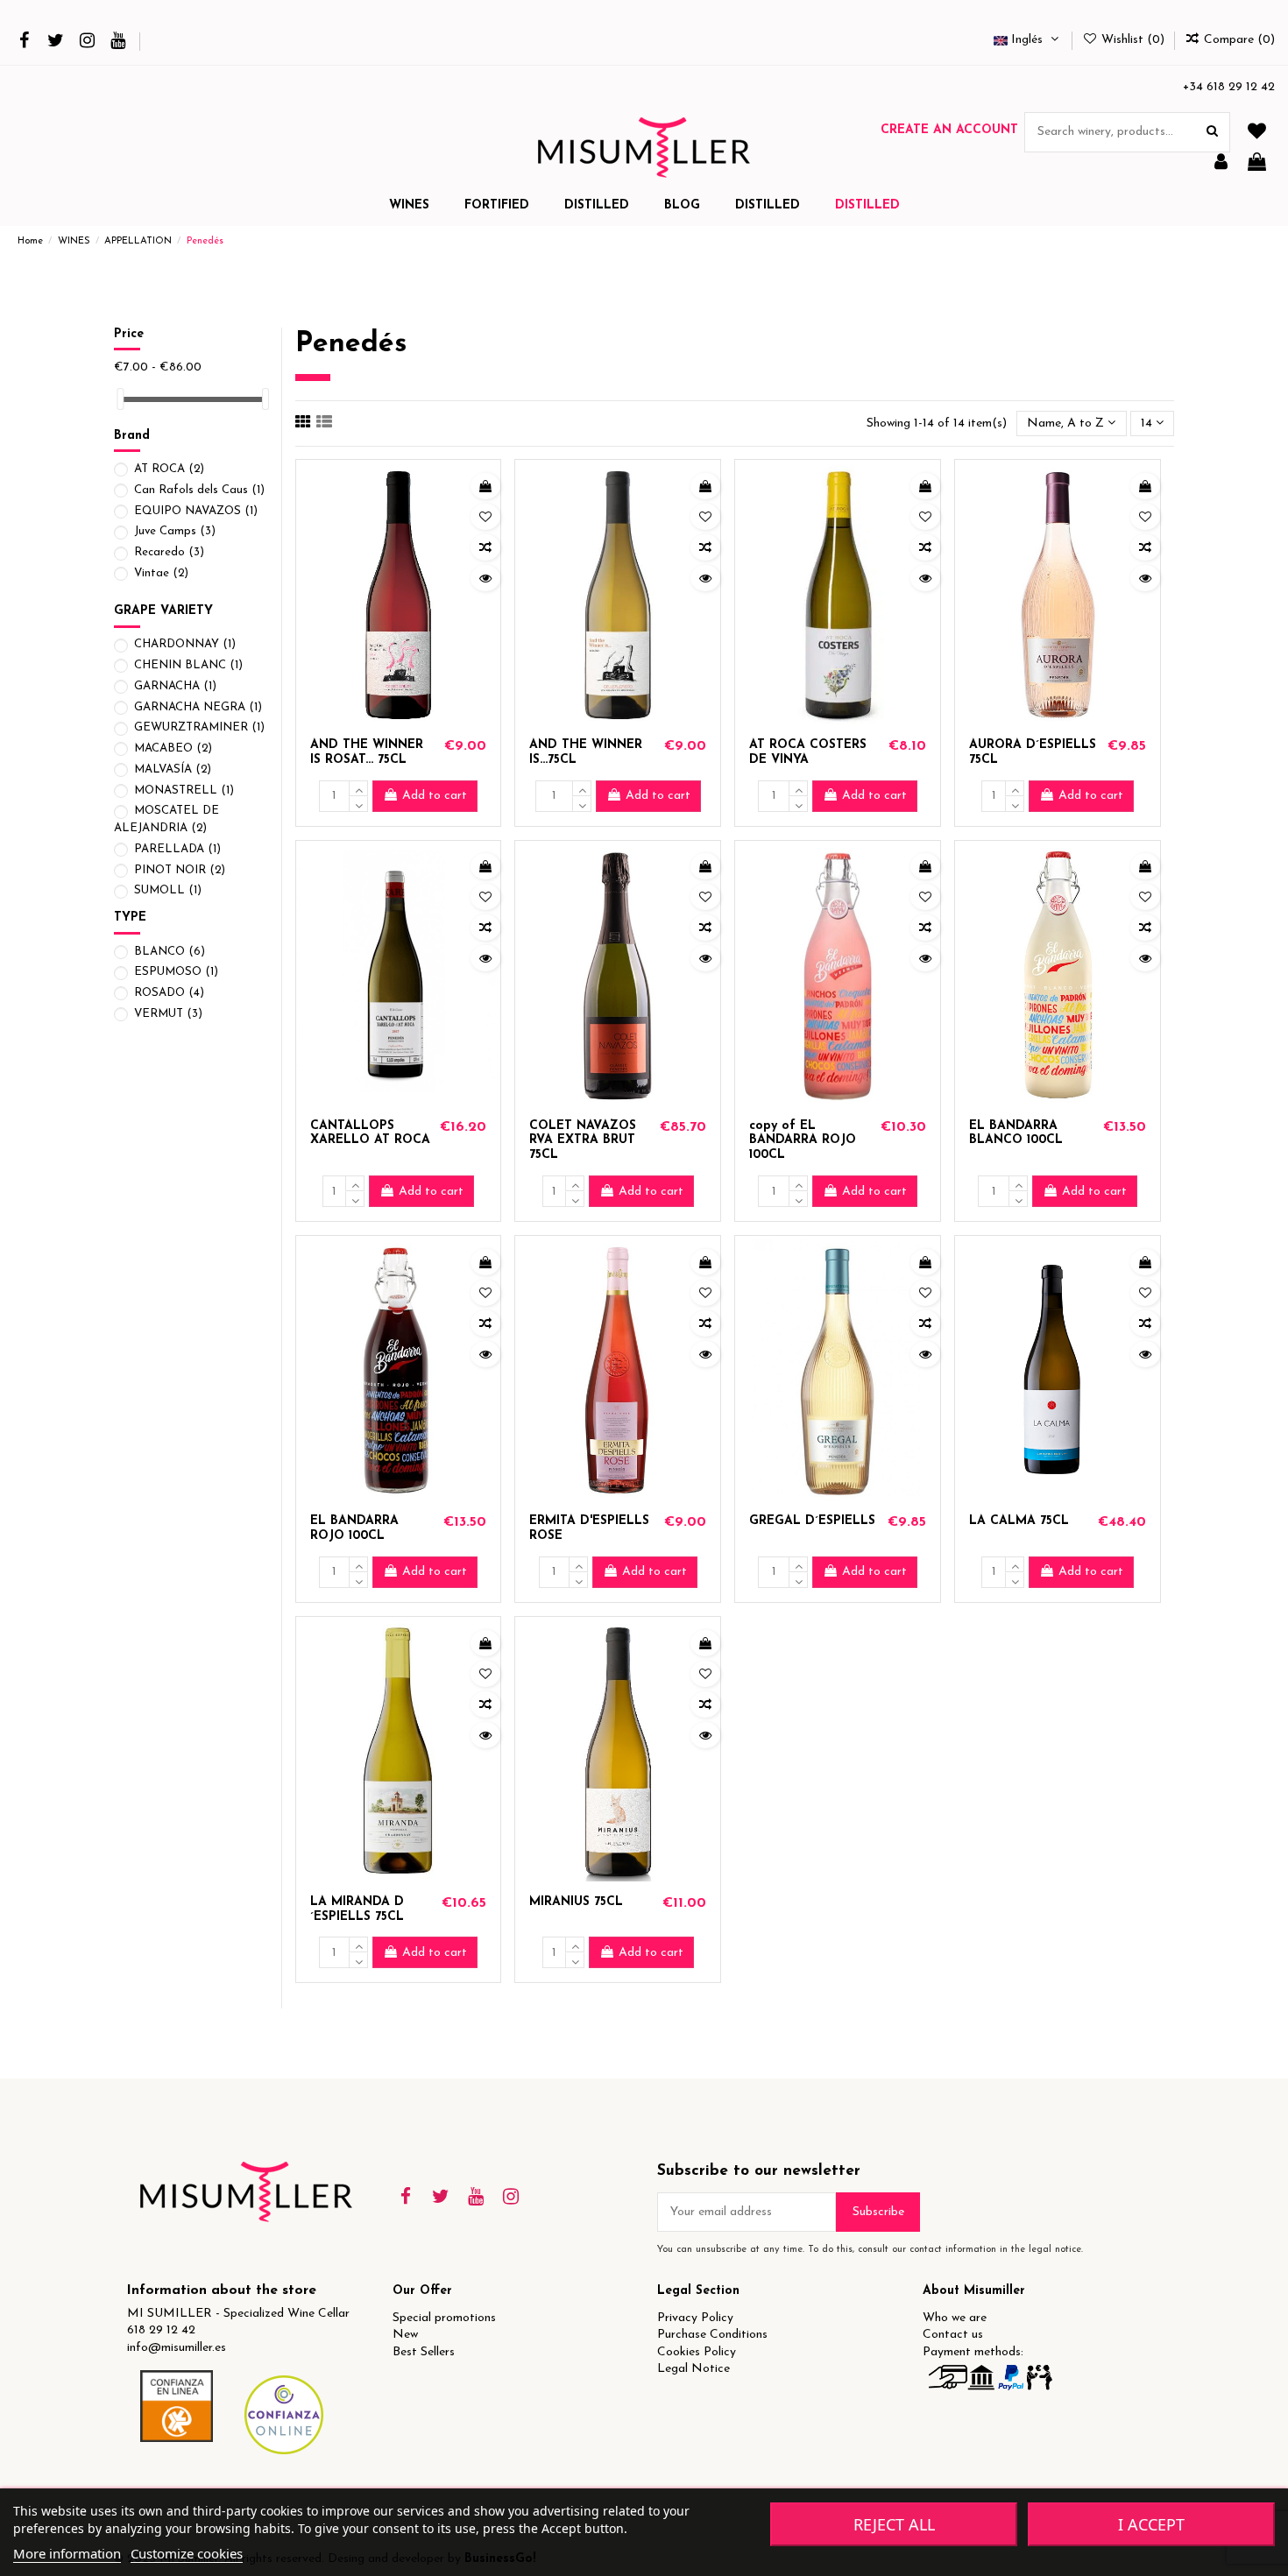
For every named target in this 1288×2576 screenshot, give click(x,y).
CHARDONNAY (185, 644)
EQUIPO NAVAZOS (196, 511)
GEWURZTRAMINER (199, 727)
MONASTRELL (184, 790)
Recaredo (169, 552)
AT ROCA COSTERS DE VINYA (808, 752)
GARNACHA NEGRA (198, 707)
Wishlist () (1133, 40)
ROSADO (169, 993)
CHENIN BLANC (188, 665)
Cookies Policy (697, 2352)
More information (67, 2553)
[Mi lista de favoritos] (1257, 133)
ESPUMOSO (176, 972)
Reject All (894, 2524)
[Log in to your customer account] (1221, 163)
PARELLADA (177, 849)
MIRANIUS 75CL (576, 1902)
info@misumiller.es (177, 2348)
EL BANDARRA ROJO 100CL (354, 1528)
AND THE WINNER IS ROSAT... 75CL (367, 752)
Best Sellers (424, 2352)
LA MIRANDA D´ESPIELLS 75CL (357, 1909)
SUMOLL (168, 890)
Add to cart (435, 796)
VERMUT (168, 1014)
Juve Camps (175, 531)
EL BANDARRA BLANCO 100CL (1016, 1133)
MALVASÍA (173, 769)
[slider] (120, 399)
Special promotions (444, 2318)
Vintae (161, 573)
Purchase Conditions (712, 2335)
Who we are (955, 2318)
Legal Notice (694, 2369)
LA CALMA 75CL (1019, 1521)
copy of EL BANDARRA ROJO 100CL (803, 1141)
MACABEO (173, 748)
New (405, 2335)
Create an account (949, 130)
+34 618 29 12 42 (1229, 87)
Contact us (953, 2335)
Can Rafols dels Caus (199, 490)
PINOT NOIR (180, 870)
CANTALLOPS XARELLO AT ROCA (370, 1133)
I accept (1151, 2524)
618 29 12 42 (161, 2330)
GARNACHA (175, 686)
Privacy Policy (695, 2318)
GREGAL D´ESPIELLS (812, 1521)
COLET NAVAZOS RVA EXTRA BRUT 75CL (583, 1141)
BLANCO (170, 952)
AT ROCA (169, 469)
